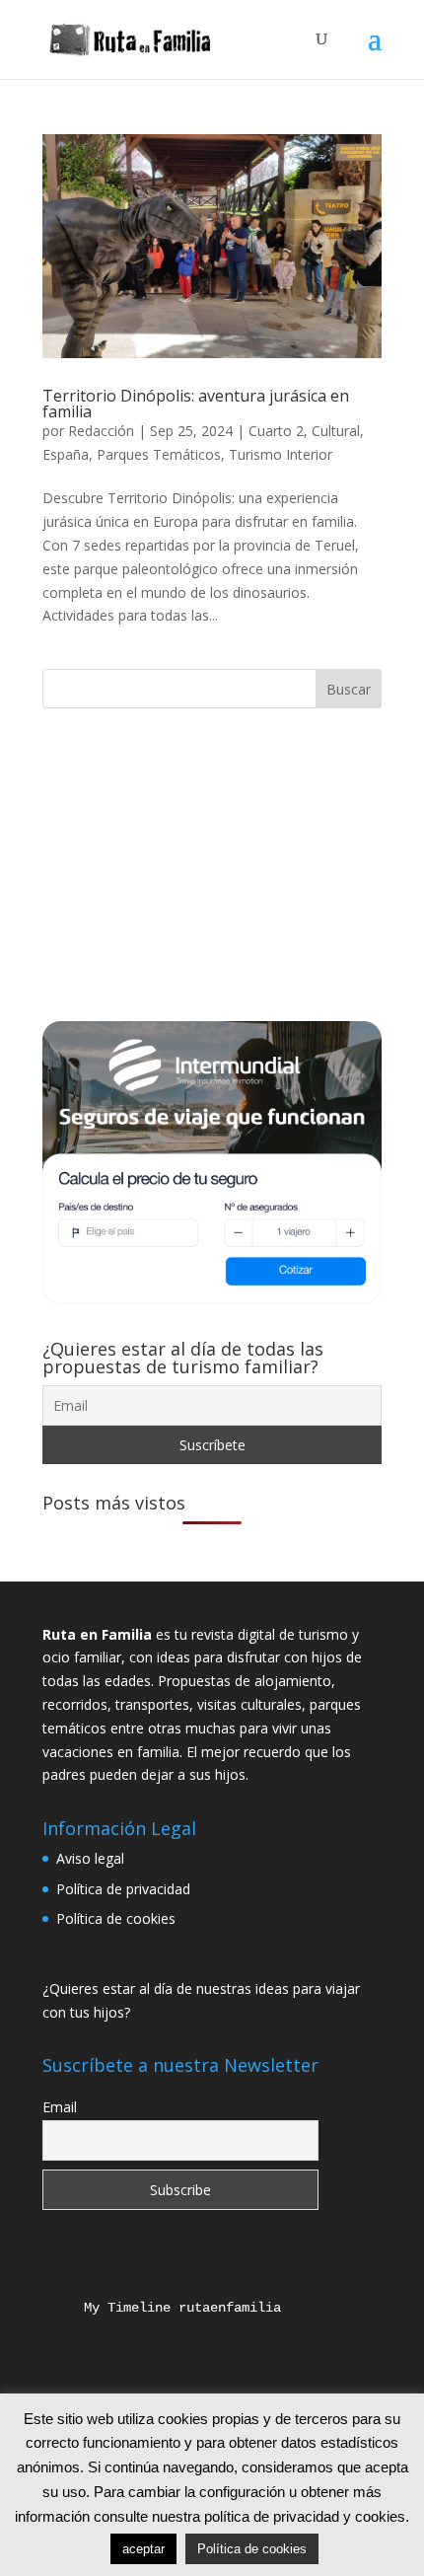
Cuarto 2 (276, 431)
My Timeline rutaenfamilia (167, 2308)
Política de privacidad (123, 1889)
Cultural (336, 431)
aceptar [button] (143, 2549)
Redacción (101, 431)
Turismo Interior (281, 454)
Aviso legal (90, 1858)
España (66, 454)
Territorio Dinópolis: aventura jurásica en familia (196, 404)
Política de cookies (116, 1918)
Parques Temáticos (159, 454)
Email (60, 2107)
